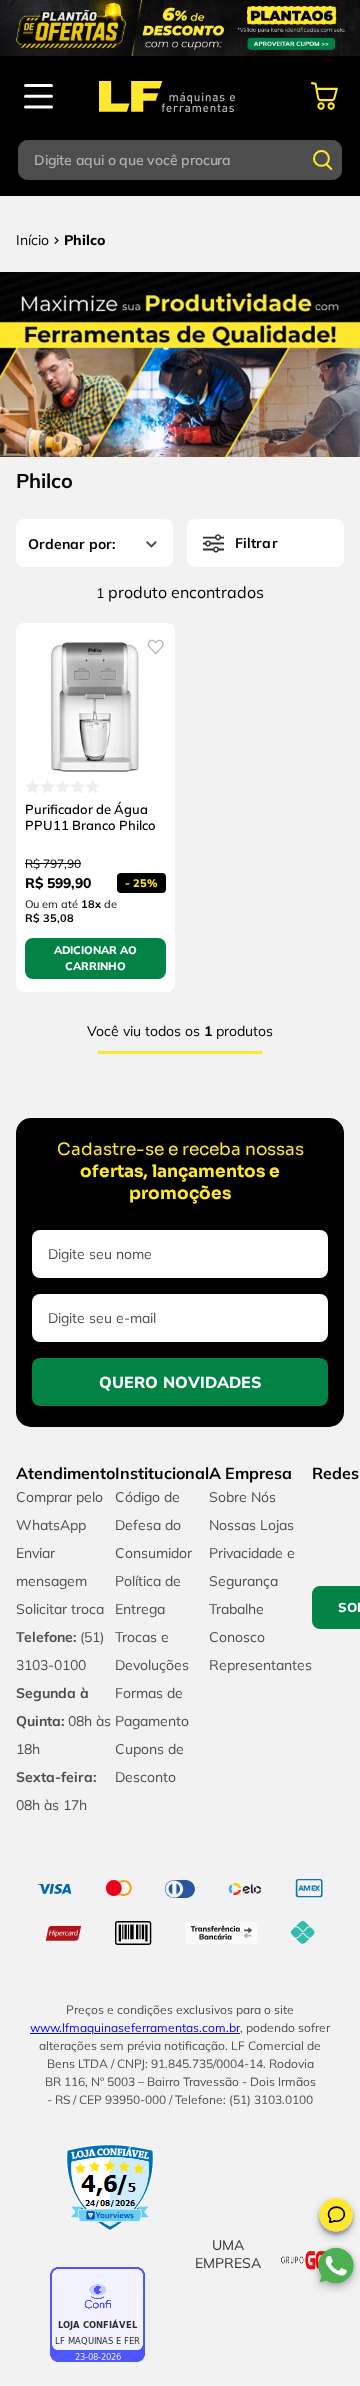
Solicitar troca (60, 1609)
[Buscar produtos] (323, 160)
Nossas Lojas (251, 1525)
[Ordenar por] (94, 543)
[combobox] (180, 160)
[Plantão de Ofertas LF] (180, 28)
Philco (84, 240)
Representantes (260, 1665)
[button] (336, 2218)
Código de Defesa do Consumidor (153, 1525)
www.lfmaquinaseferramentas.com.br (135, 2027)
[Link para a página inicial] (32, 240)
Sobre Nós (242, 1497)
